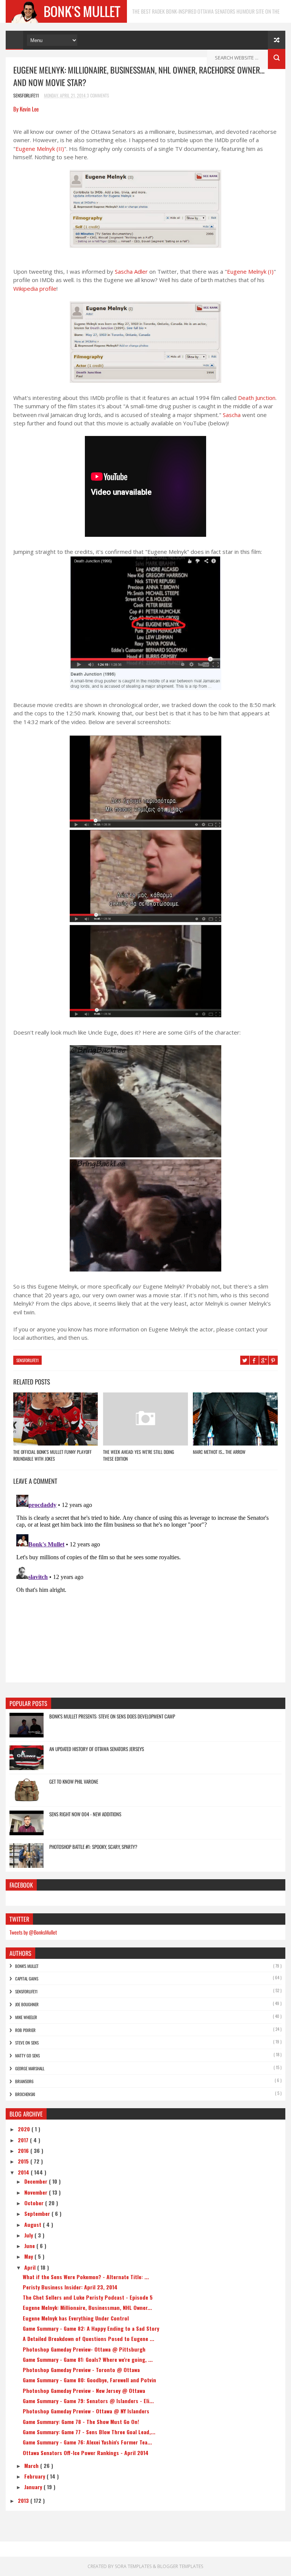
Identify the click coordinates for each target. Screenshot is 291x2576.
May (29, 2256)
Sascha (232, 415)
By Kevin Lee (26, 109)
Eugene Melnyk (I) (250, 271)
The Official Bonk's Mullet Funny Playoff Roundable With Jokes (52, 1455)
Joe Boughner (27, 2004)
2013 (24, 2500)
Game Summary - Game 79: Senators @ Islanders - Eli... (88, 2401)
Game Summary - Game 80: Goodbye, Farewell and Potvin (89, 2380)
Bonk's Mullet (27, 1966)
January (34, 2487)
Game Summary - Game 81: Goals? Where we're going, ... (88, 2359)
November (37, 2192)
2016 (24, 2150)
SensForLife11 (27, 1360)
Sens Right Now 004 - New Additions (85, 1814)
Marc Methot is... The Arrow (219, 1452)
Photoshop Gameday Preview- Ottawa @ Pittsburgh (84, 2349)
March (32, 2465)
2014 (24, 2172)
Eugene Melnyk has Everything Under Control (76, 2318)
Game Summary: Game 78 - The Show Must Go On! (81, 2422)
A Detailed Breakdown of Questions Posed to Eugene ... (88, 2338)
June (30, 2246)
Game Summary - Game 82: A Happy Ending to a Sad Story (91, 2328)
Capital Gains (27, 1979)
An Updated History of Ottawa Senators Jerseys (97, 1749)
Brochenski (25, 2094)
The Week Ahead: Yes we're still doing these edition (138, 1455)
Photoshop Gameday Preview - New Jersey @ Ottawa (84, 2390)
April (31, 2267)
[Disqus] (145, 1587)
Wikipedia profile (35, 288)
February (35, 2476)
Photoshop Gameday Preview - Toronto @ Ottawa (81, 2370)
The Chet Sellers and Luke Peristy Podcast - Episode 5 (88, 2297)
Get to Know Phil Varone (74, 1781)
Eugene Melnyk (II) (40, 149)
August (34, 2224)
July (29, 2235)
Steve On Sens (27, 2043)
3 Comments (98, 95)
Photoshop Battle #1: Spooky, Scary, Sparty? (93, 1847)
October (35, 2203)
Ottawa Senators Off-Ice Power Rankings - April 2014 (86, 2453)
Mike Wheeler (26, 2017)
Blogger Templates (180, 2566)
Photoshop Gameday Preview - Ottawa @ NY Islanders (86, 2411)
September (38, 2213)
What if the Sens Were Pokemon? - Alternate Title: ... (86, 2277)
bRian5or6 (24, 2081)
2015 (24, 2161)
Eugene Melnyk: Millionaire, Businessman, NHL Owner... (87, 2307)
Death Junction (257, 398)
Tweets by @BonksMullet (33, 1932)
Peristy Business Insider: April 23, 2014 (70, 2287)
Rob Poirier (25, 2030)
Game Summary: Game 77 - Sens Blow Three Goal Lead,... (89, 2432)
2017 (24, 2140)
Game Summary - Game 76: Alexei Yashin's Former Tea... (87, 2442)
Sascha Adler (131, 271)
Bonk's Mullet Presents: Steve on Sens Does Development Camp (112, 1716)
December (37, 2181)
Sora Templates (133, 2566)
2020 (25, 2129)
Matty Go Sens (27, 2055)
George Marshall (30, 2068)
